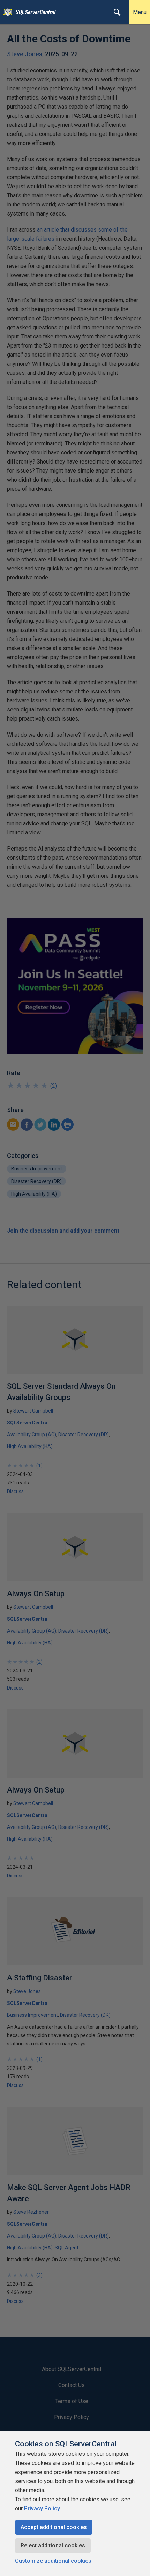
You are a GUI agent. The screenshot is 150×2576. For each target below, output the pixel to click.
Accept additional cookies (54, 2527)
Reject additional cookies (53, 2545)
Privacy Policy (42, 2508)
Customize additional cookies (53, 2561)
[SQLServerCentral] (6, 12)
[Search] (117, 12)
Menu (140, 12)
